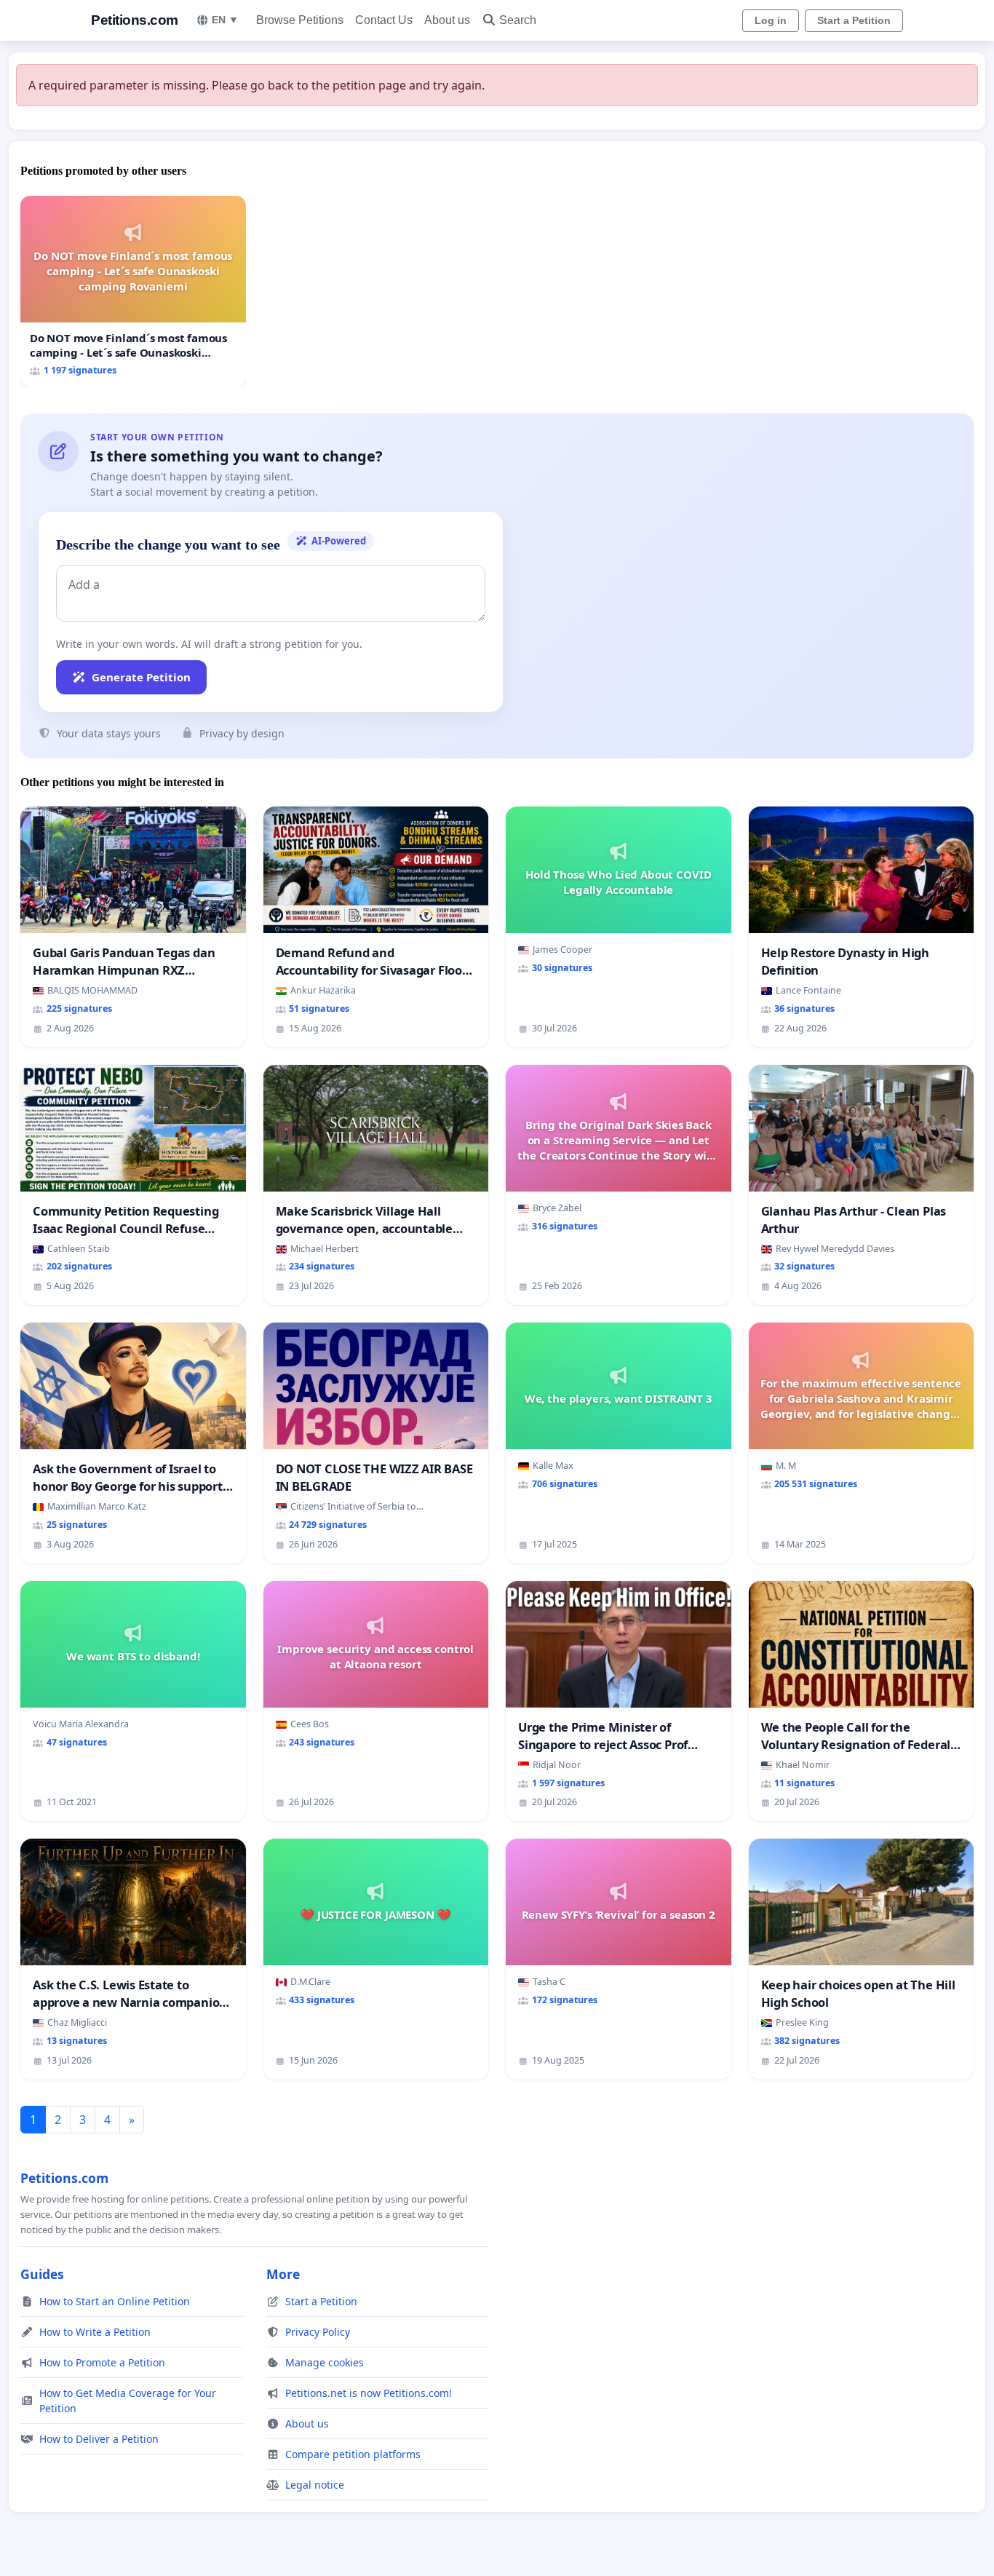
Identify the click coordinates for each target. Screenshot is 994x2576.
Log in (771, 20)
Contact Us (384, 20)
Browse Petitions (300, 20)
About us (447, 20)
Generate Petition (141, 677)
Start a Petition (854, 20)
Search (518, 20)
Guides (42, 2274)
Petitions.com (135, 20)
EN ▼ (225, 20)
